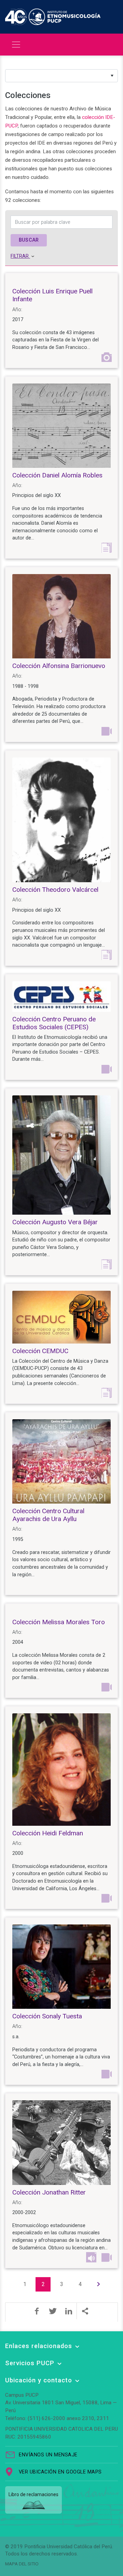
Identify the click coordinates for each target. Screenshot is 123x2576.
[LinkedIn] (69, 2311)
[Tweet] (53, 2311)
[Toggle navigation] (16, 45)
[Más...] (85, 2311)
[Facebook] (37, 2311)
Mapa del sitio (22, 2564)
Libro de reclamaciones (33, 2494)
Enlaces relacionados (39, 2346)
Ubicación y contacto (39, 2380)
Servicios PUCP (30, 2363)
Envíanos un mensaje (48, 2455)
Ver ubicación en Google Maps (60, 2472)
